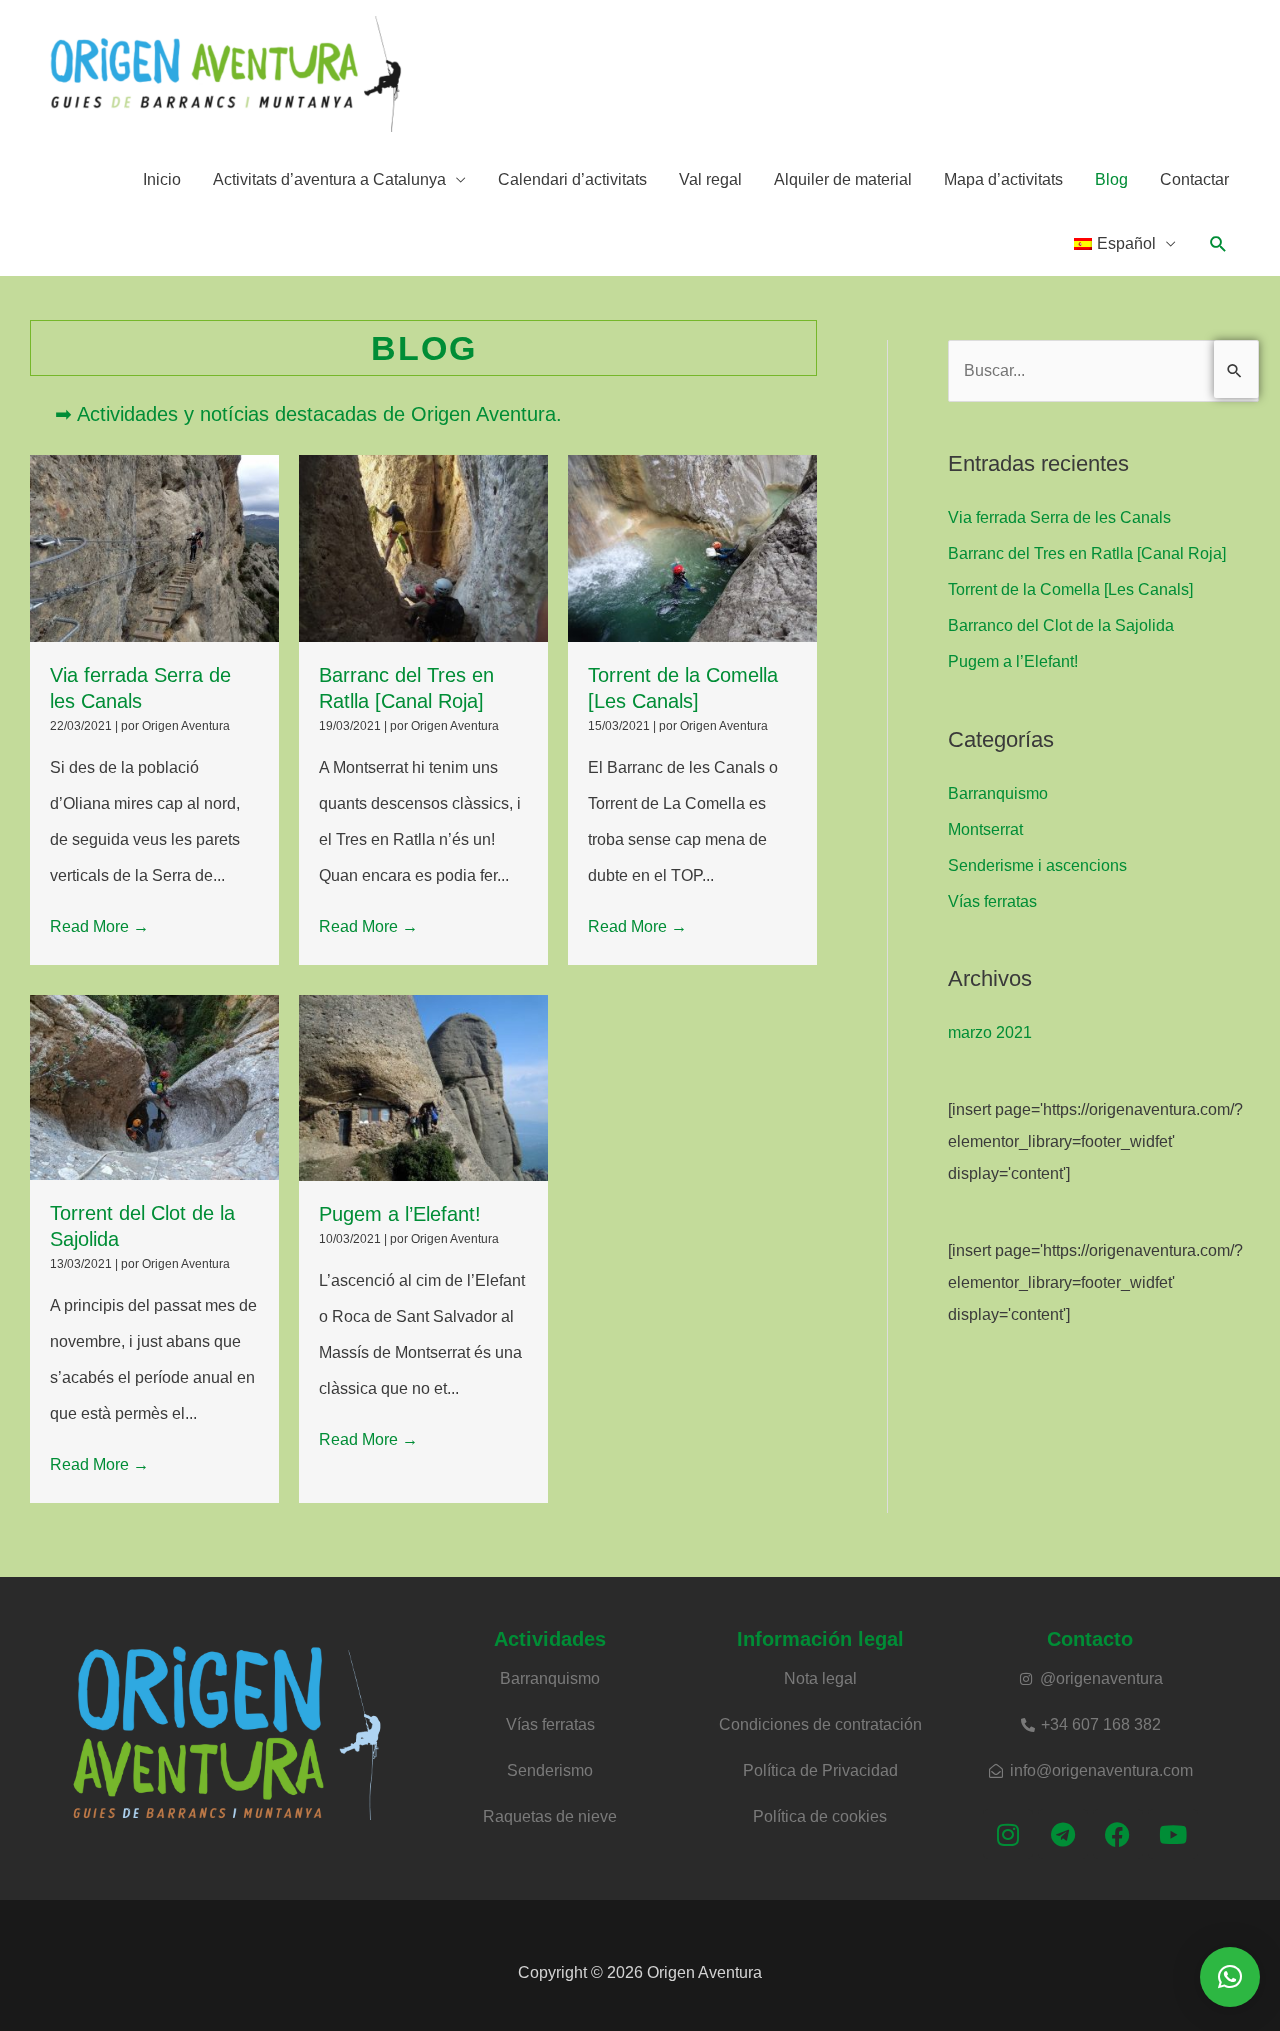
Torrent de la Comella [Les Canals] (1070, 589)
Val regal (710, 179)
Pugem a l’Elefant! (400, 1214)
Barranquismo (998, 793)
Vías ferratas (992, 901)
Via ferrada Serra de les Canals (1059, 517)
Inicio (162, 179)
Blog (1111, 179)
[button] (1218, 244)
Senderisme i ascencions (1037, 865)
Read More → (99, 926)
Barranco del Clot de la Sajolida (1061, 625)
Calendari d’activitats (572, 179)
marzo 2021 (990, 1032)
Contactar (1194, 179)
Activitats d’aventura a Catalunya (329, 179)
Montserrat (985, 829)
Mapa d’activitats (1003, 179)
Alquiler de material (843, 179)
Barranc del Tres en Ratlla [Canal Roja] (1087, 553)
